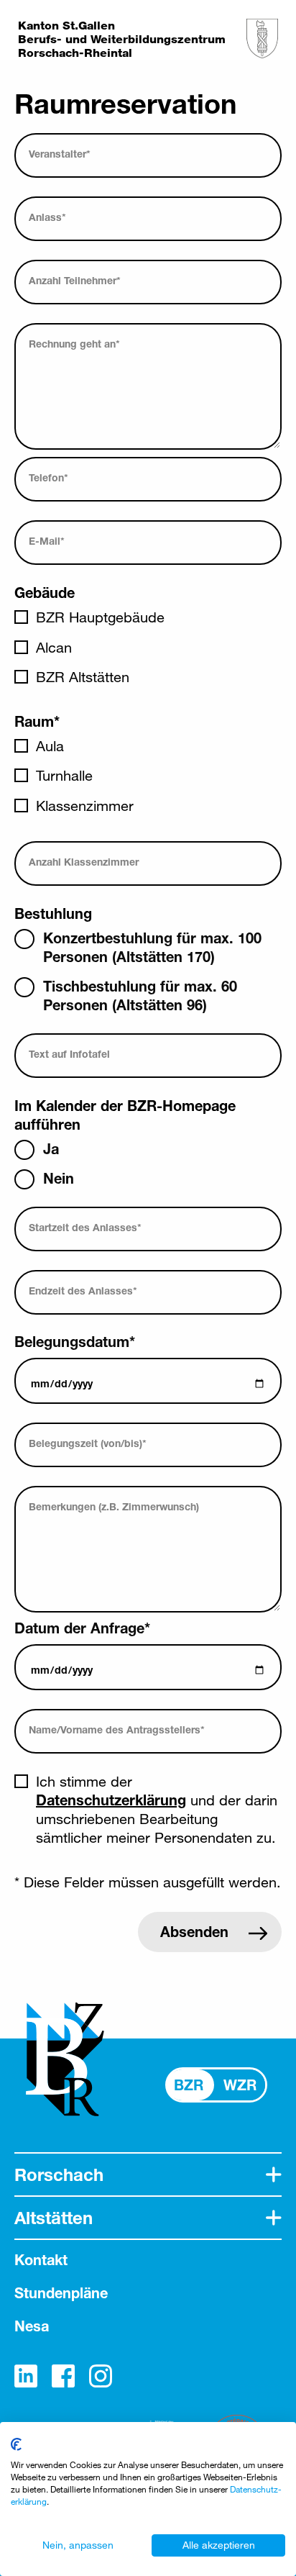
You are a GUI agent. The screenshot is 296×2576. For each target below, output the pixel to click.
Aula (50, 746)
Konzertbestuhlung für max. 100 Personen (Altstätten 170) (152, 947)
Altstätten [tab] (54, 2218)
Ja (51, 1149)
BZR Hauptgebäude (100, 617)
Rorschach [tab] (59, 2174)
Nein (59, 1178)
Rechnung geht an (74, 344)
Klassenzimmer (85, 806)
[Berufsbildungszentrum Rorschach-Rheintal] (262, 38)
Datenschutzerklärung (111, 1800)
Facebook (63, 2376)
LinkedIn (26, 2376)
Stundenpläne (61, 2293)
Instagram (101, 2376)
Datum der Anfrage (82, 1628)
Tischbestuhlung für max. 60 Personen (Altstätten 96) (140, 996)
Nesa (32, 2326)
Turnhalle (64, 775)
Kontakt (41, 2260)
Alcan (54, 647)
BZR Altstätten (83, 677)
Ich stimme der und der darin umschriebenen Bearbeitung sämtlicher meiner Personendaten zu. (157, 1809)
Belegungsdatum (75, 1342)
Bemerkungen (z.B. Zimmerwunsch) (114, 1506)
